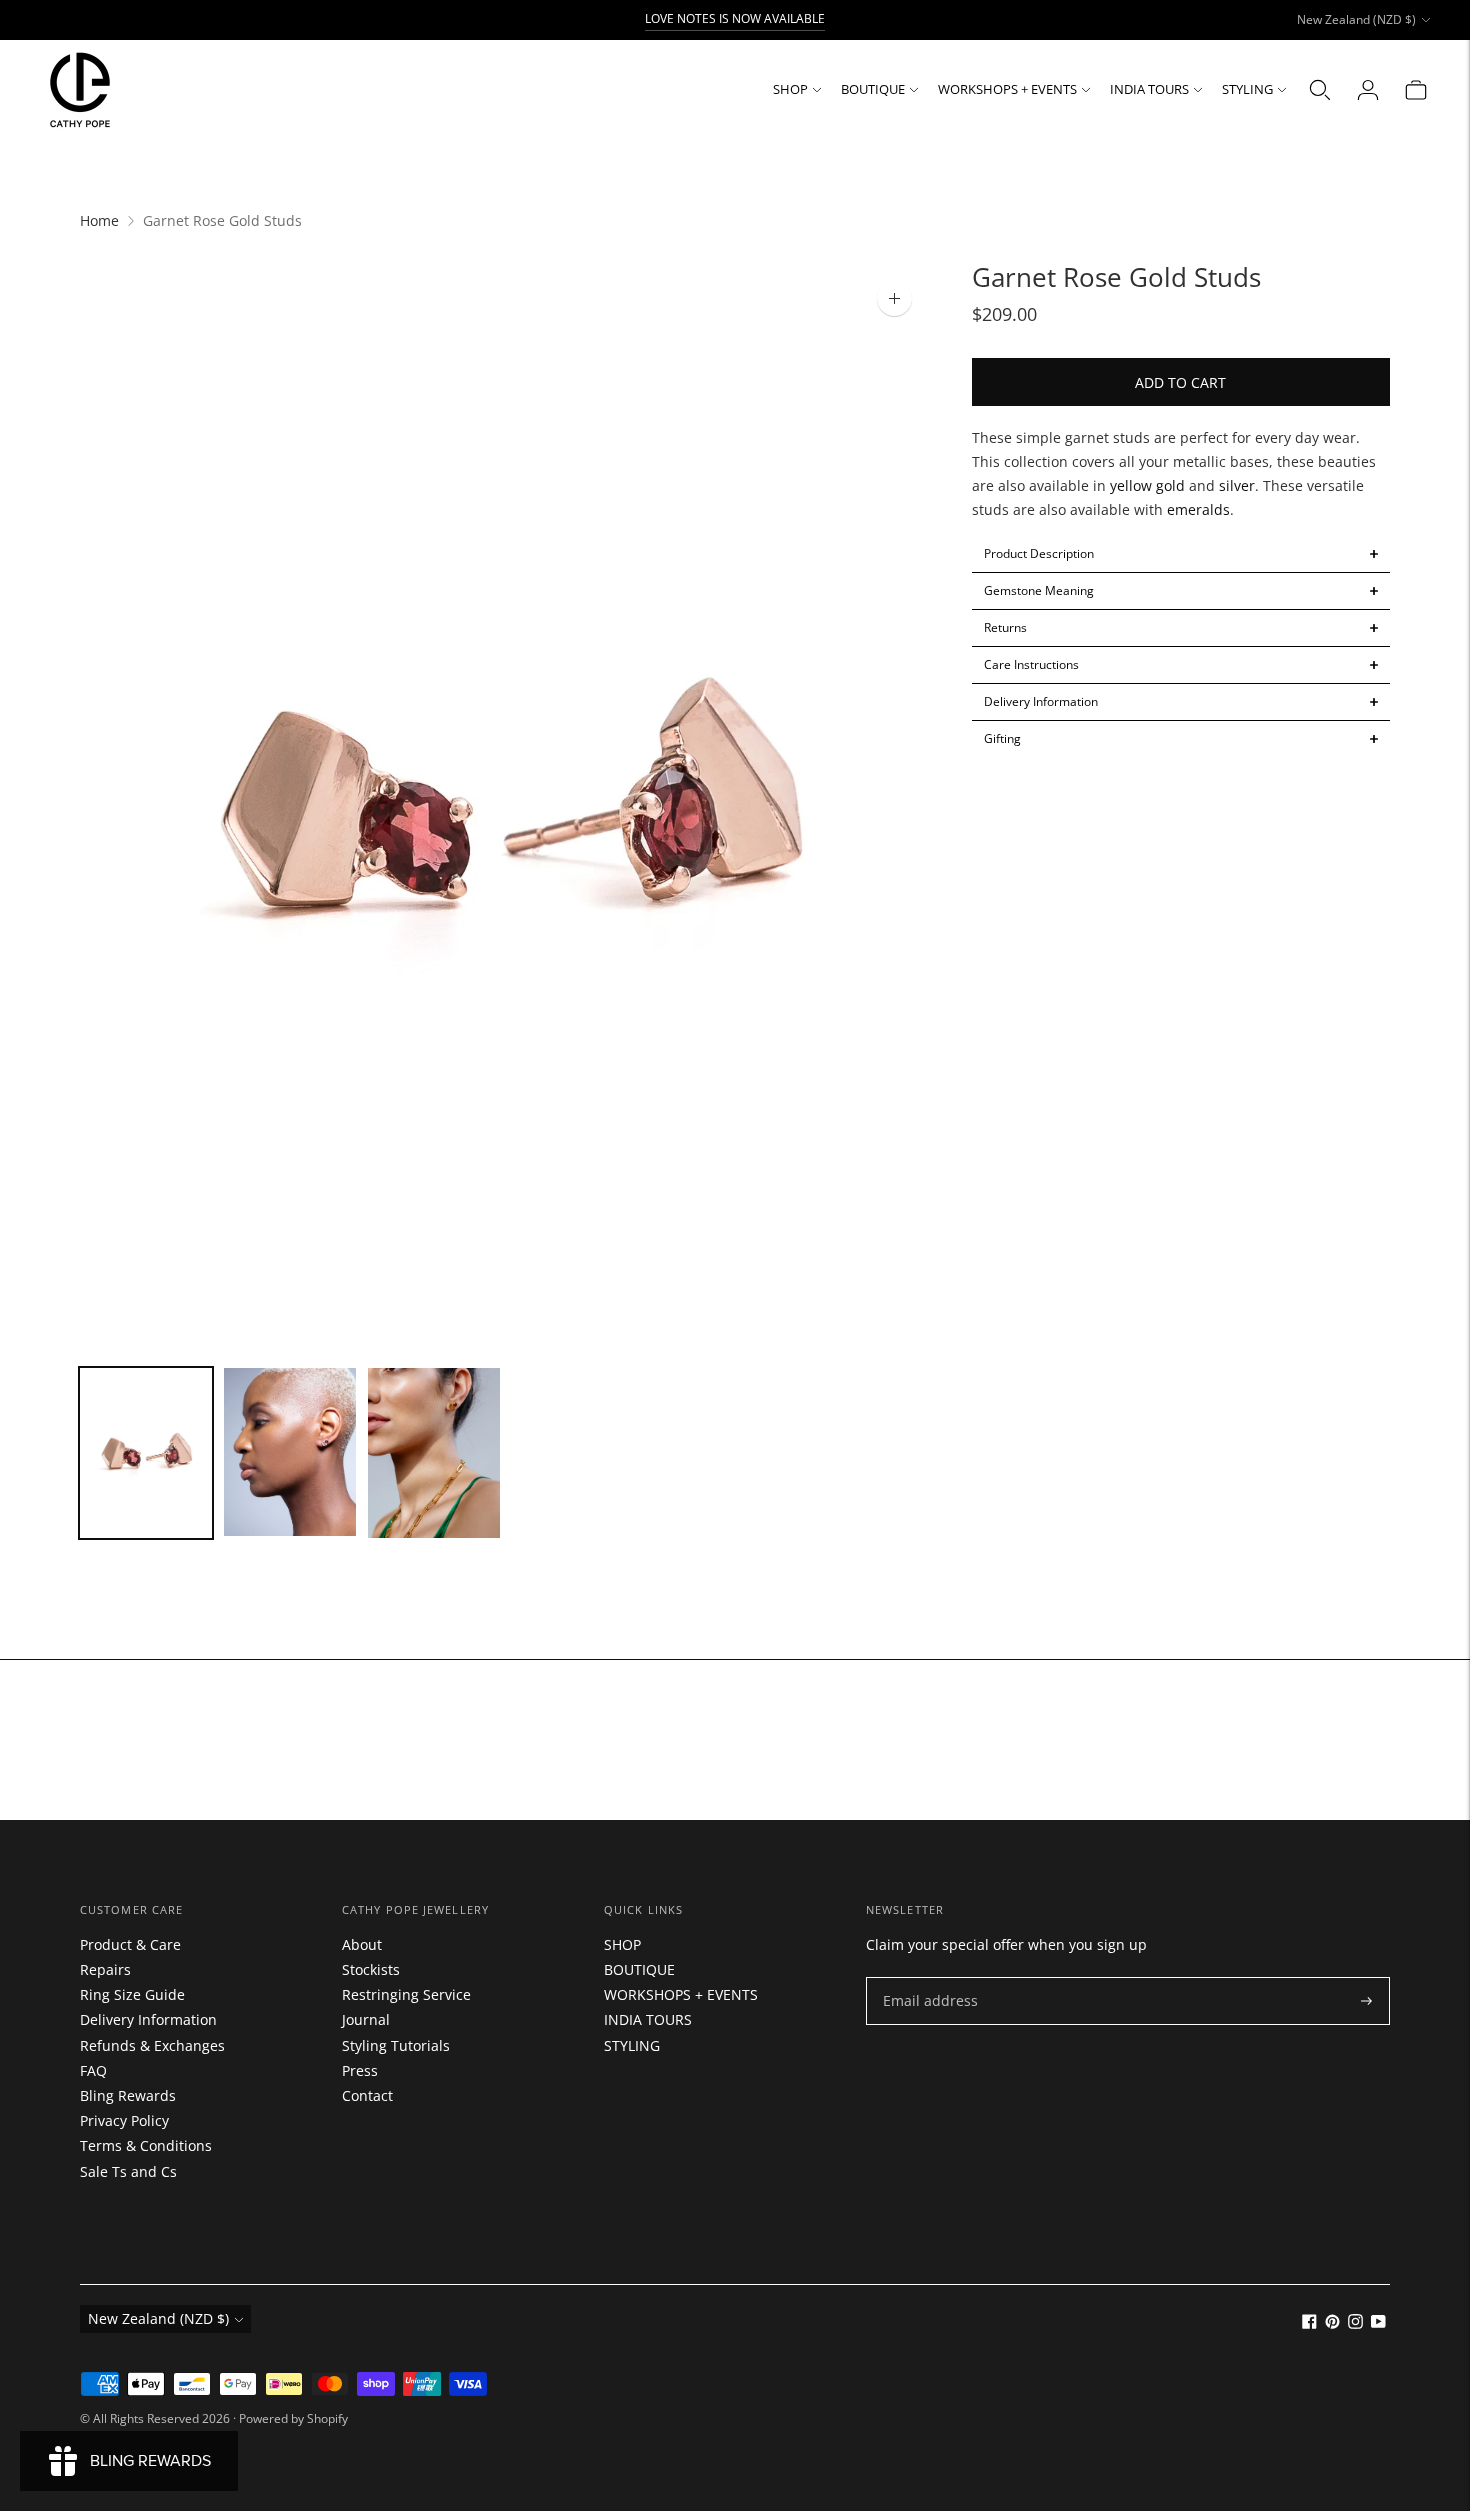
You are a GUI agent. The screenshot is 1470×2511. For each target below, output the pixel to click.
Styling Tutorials (396, 2045)
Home (99, 220)
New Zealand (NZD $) (1356, 19)
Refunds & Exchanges (152, 2045)
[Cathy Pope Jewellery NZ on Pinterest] (1332, 2323)
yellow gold (1147, 485)
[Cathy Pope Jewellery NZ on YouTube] (1378, 2323)
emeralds (1198, 509)
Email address (925, 1977)
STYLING (1247, 89)
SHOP (790, 89)
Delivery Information (148, 2019)
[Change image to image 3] (434, 1452)
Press (360, 2070)
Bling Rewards (128, 2095)
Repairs (105, 1969)
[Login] (1368, 90)
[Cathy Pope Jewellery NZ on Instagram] (1355, 2323)
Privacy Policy (124, 2120)
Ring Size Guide (132, 1994)
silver (1237, 485)
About (362, 1944)
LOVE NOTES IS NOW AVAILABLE (735, 18)
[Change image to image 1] (146, 1453)
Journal (366, 2019)
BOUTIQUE (873, 89)
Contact (367, 2095)
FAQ (93, 2070)
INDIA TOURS (1149, 89)
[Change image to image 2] (290, 1451)
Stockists (371, 1969)
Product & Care (130, 1944)
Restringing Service (406, 1994)
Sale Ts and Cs (128, 2171)
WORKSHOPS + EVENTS (1007, 89)
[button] (1181, 554)
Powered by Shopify (293, 2418)
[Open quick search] (1320, 90)
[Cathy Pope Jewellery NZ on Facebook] (1309, 2323)
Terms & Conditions (146, 2145)
